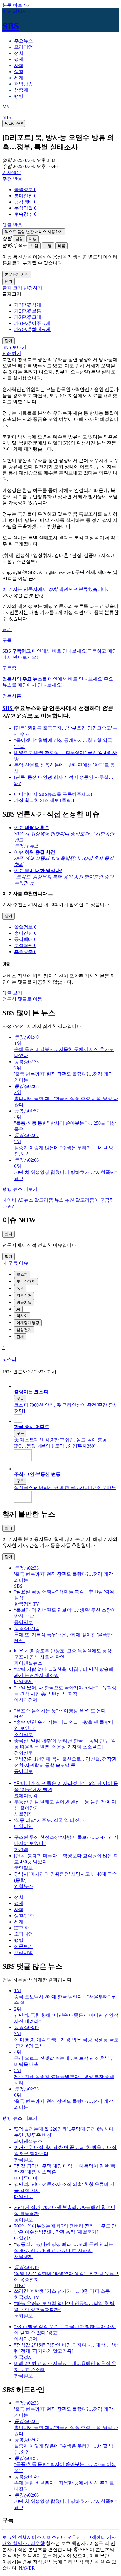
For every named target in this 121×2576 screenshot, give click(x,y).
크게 (36, 317)
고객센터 (96, 2537)
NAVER (27, 2568)
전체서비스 (29, 2537)
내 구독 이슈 (15, 1263)
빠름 (61, 246)
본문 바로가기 (17, 5)
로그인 (9, 2537)
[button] (25, 189)
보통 (48, 246)
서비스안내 (54, 2537)
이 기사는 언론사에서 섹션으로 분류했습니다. (55, 589)
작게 (36, 305)
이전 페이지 (15, 11)
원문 (12, 173)
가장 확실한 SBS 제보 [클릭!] (44, 800)
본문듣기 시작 (17, 274)
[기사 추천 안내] (51, 895)
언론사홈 (12, 696)
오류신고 (76, 2537)
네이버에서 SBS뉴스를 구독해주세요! (53, 794)
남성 (19, 239)
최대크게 (41, 329)
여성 (33, 239)
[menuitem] (66, 190)
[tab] (23, 41)
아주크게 (41, 323)
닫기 (7, 629)
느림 (34, 246)
